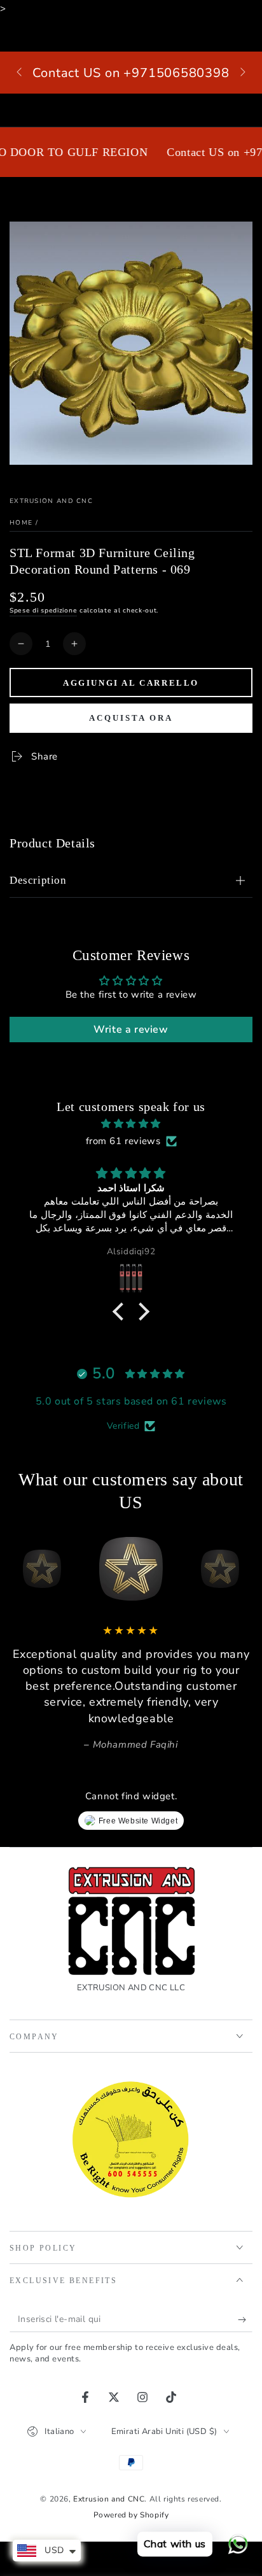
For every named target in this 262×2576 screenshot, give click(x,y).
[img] (131, 1124)
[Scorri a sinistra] (20, 73)
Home (21, 523)
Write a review (131, 1030)
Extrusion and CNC (51, 501)
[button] (121, 1311)
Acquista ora (131, 718)
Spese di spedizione (43, 611)
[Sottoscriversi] (245, 2319)
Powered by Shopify (131, 2515)
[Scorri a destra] (242, 73)
